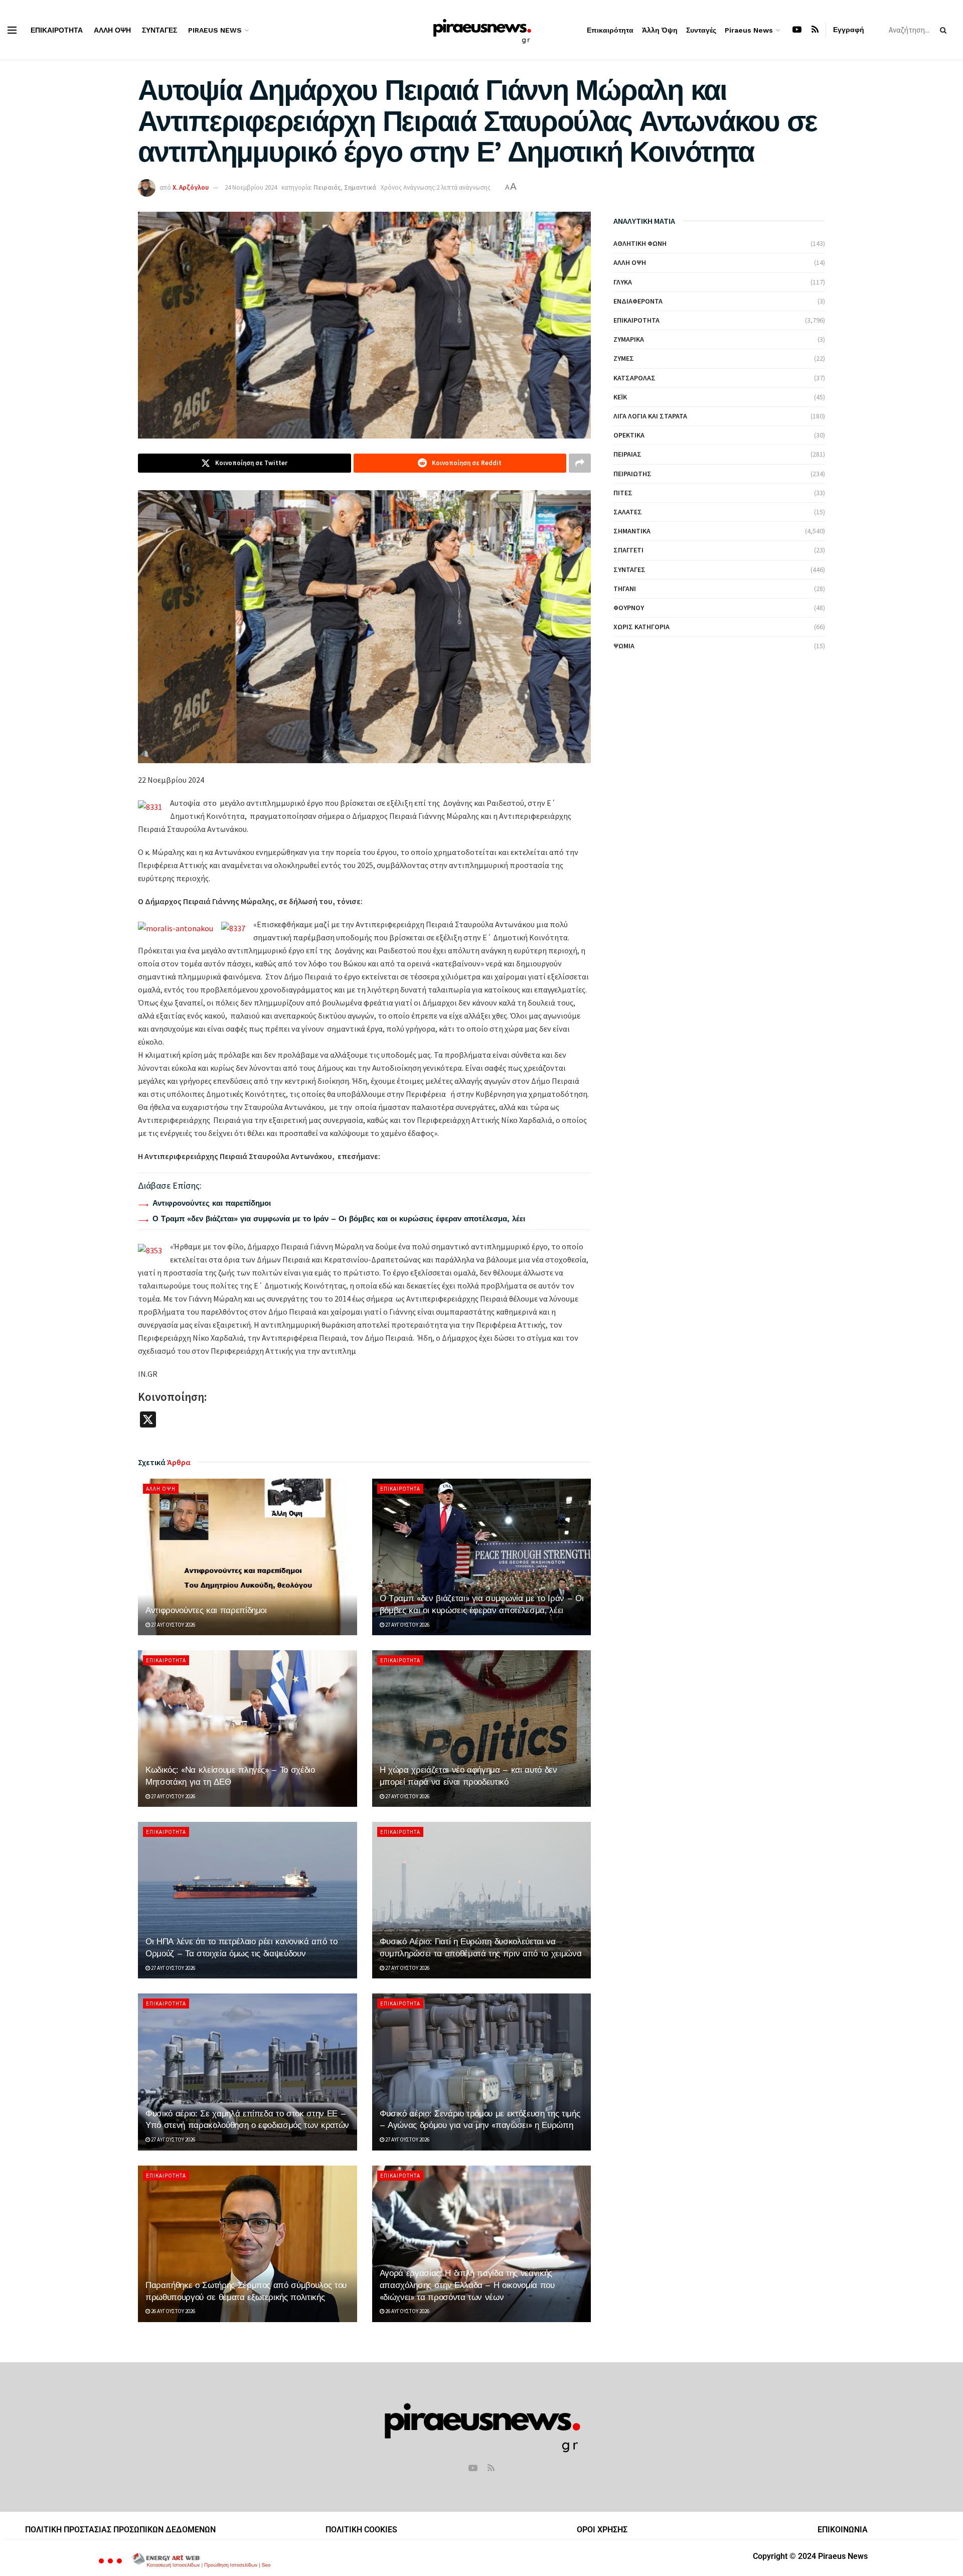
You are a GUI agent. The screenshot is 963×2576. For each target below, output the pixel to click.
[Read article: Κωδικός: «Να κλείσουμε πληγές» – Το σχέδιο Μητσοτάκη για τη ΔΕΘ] (248, 1729)
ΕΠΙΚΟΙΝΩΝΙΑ (843, 2530)
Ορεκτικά (629, 435)
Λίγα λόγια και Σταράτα (650, 416)
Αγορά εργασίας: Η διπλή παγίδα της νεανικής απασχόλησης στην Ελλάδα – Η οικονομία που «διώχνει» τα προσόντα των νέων (467, 2285)
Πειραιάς (327, 187)
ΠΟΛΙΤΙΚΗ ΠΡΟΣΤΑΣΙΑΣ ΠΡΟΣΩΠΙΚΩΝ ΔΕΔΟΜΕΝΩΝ (120, 2530)
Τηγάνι (625, 589)
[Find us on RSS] (815, 30)
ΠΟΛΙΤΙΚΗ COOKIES (361, 2530)
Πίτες (623, 493)
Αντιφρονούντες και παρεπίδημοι (212, 1203)
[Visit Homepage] (482, 30)
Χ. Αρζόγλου (191, 187)
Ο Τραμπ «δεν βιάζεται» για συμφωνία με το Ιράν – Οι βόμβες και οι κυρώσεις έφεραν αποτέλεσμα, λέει (339, 1219)
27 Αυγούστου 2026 (173, 1625)
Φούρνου (629, 608)
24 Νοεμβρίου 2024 (251, 187)
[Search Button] (945, 30)
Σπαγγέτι (628, 550)
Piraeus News (215, 30)
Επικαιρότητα (57, 30)
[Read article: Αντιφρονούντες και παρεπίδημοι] (248, 1557)
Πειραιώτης (632, 474)
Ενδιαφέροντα (638, 301)
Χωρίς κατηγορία (641, 627)
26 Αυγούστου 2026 (173, 2311)
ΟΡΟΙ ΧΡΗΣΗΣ (602, 2530)
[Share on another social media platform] (580, 463)
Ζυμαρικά (629, 339)
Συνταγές (159, 30)
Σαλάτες (628, 512)
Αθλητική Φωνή (640, 243)
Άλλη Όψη (112, 30)
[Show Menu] (12, 30)
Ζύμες (624, 358)
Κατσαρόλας (634, 378)
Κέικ (620, 397)
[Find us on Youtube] (797, 30)
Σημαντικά (360, 187)
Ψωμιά (624, 646)
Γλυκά (623, 282)
